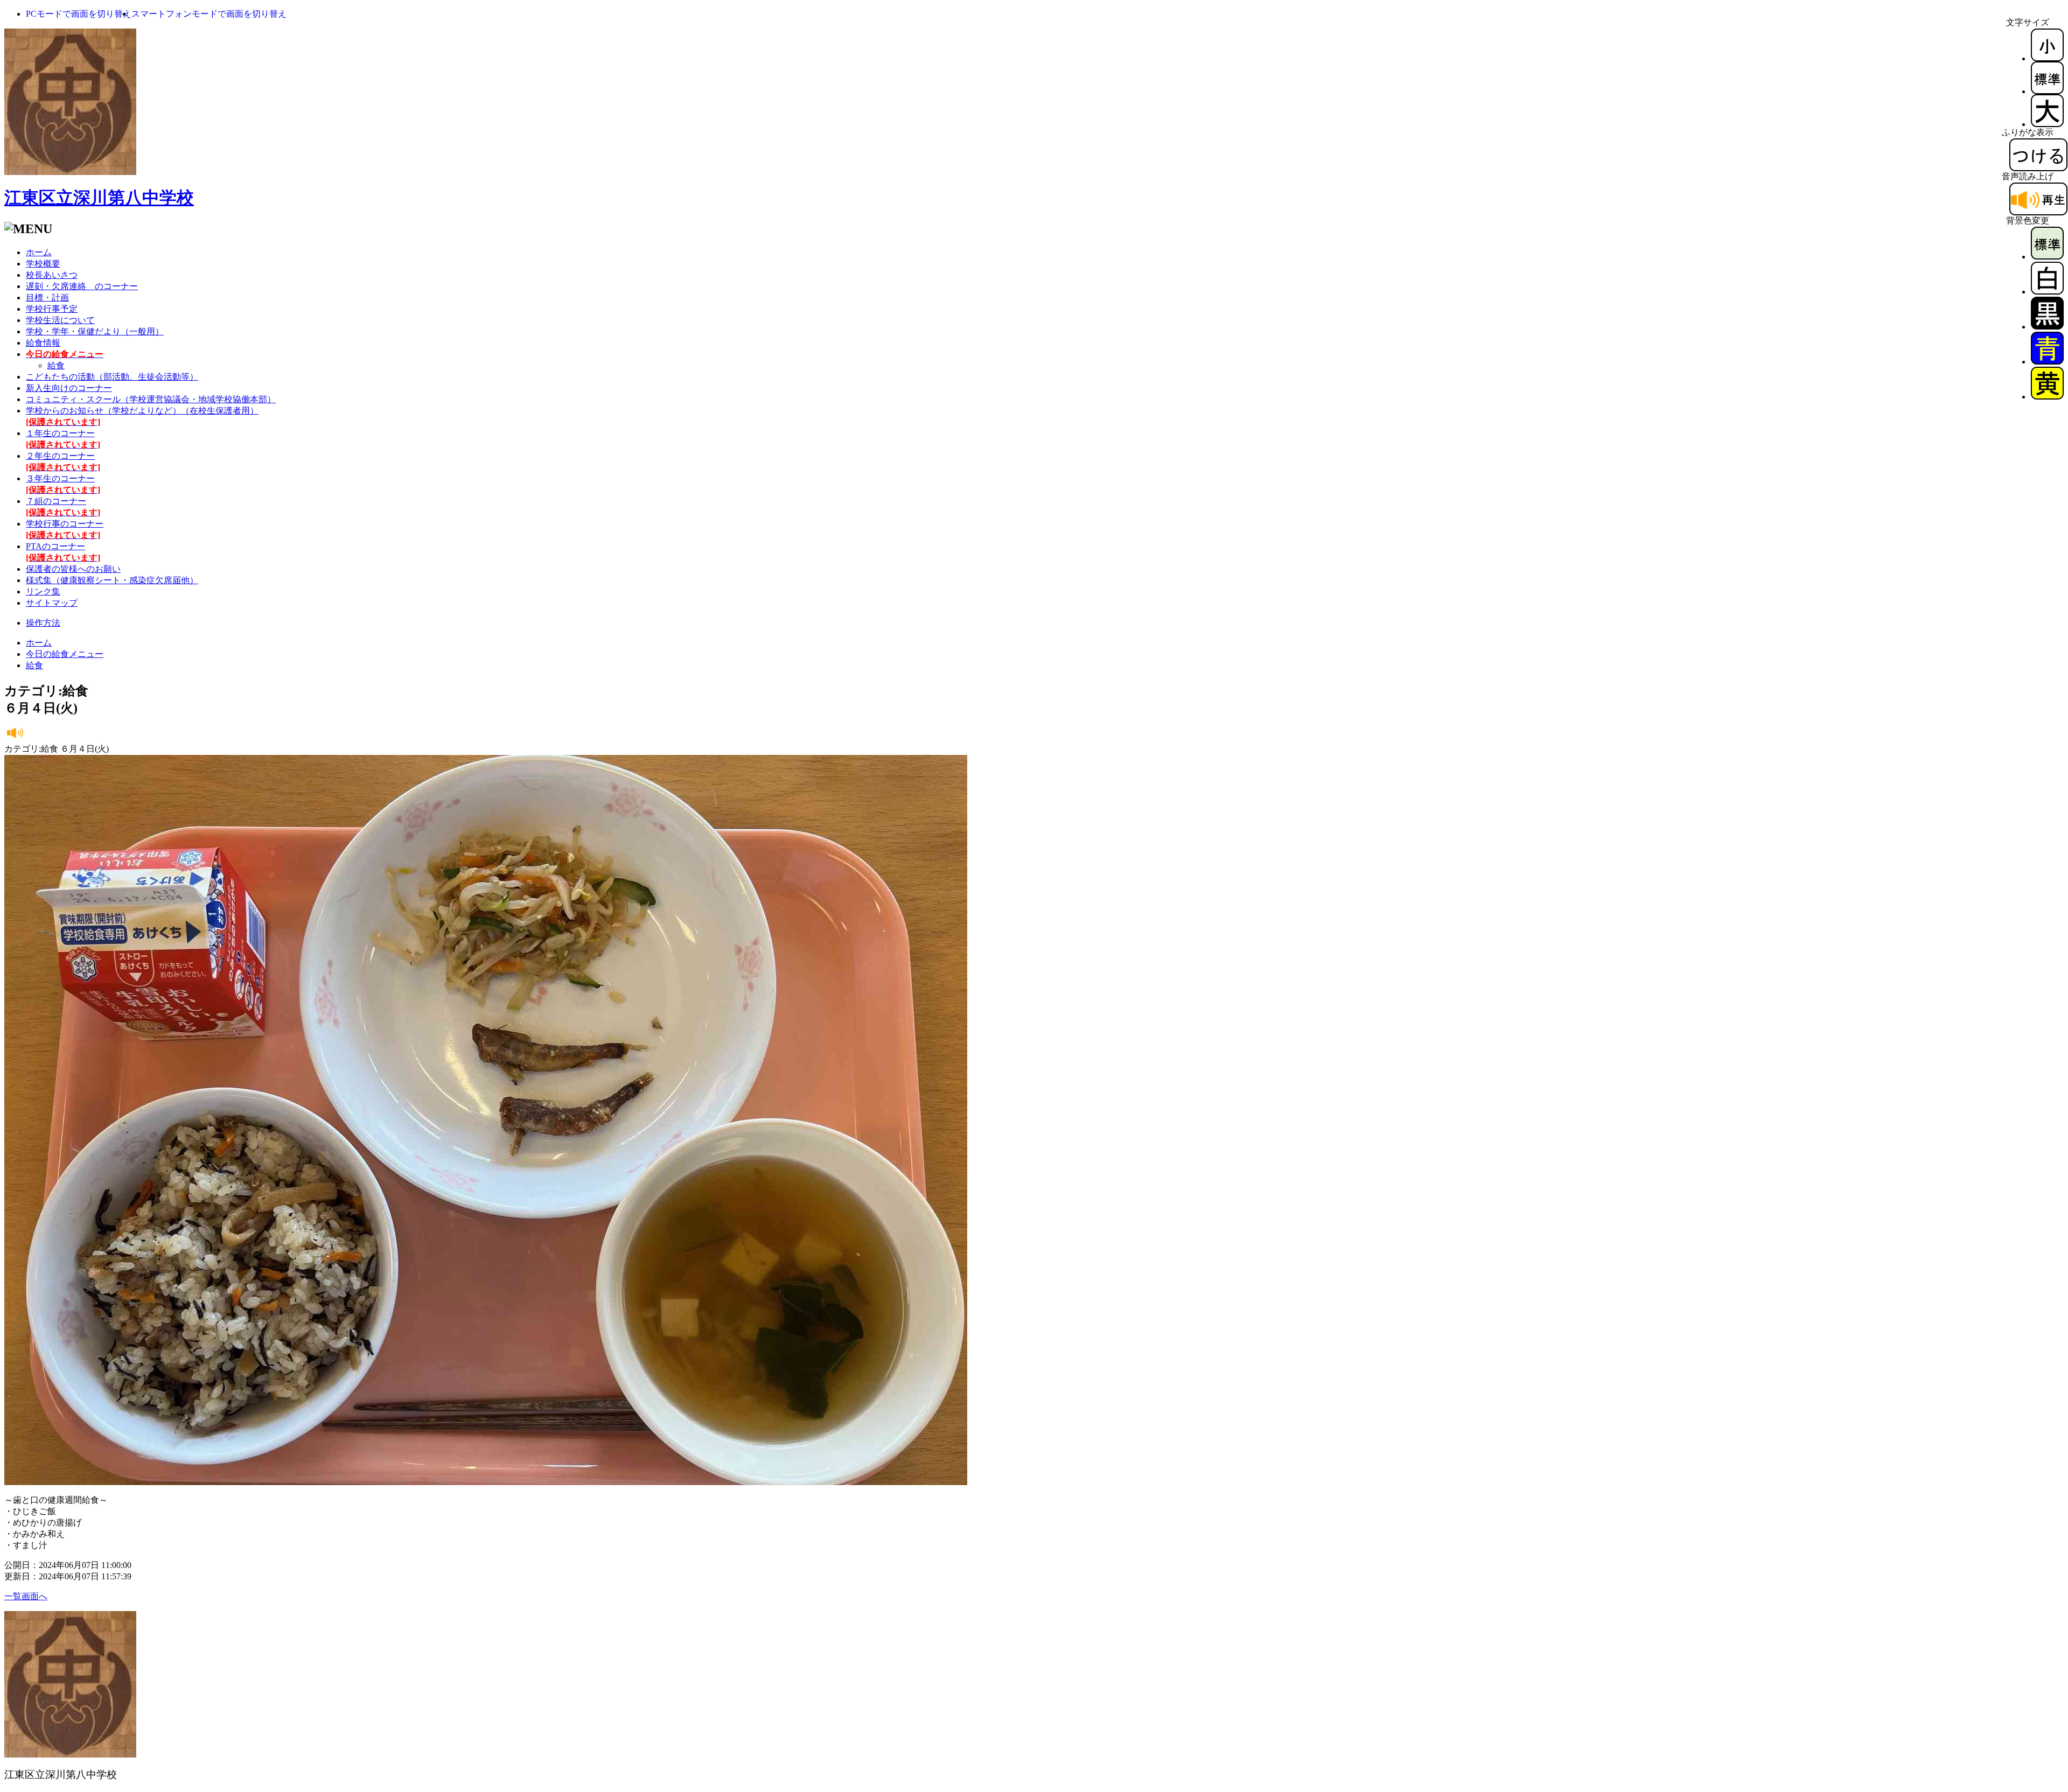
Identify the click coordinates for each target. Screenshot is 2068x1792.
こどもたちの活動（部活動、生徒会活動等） (112, 377)
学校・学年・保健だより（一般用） (95, 331)
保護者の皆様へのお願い (73, 569)
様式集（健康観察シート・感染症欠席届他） (112, 580)
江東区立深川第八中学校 (99, 198)
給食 (56, 365)
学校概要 (43, 264)
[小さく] (2047, 58)
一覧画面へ (26, 1596)
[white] (2047, 292)
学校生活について (60, 320)
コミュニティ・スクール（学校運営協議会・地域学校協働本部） (151, 399)
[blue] (2047, 362)
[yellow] (2047, 397)
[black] (2047, 327)
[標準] (2047, 91)
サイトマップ (52, 603)
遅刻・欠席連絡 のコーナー (82, 286)
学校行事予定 (52, 309)
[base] (2047, 257)
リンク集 (43, 591)
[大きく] (2047, 124)
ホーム (39, 252)
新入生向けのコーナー (69, 388)
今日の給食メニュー (65, 654)
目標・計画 (47, 297)
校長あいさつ (52, 275)
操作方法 (43, 623)
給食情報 (43, 343)
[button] (79, 14)
